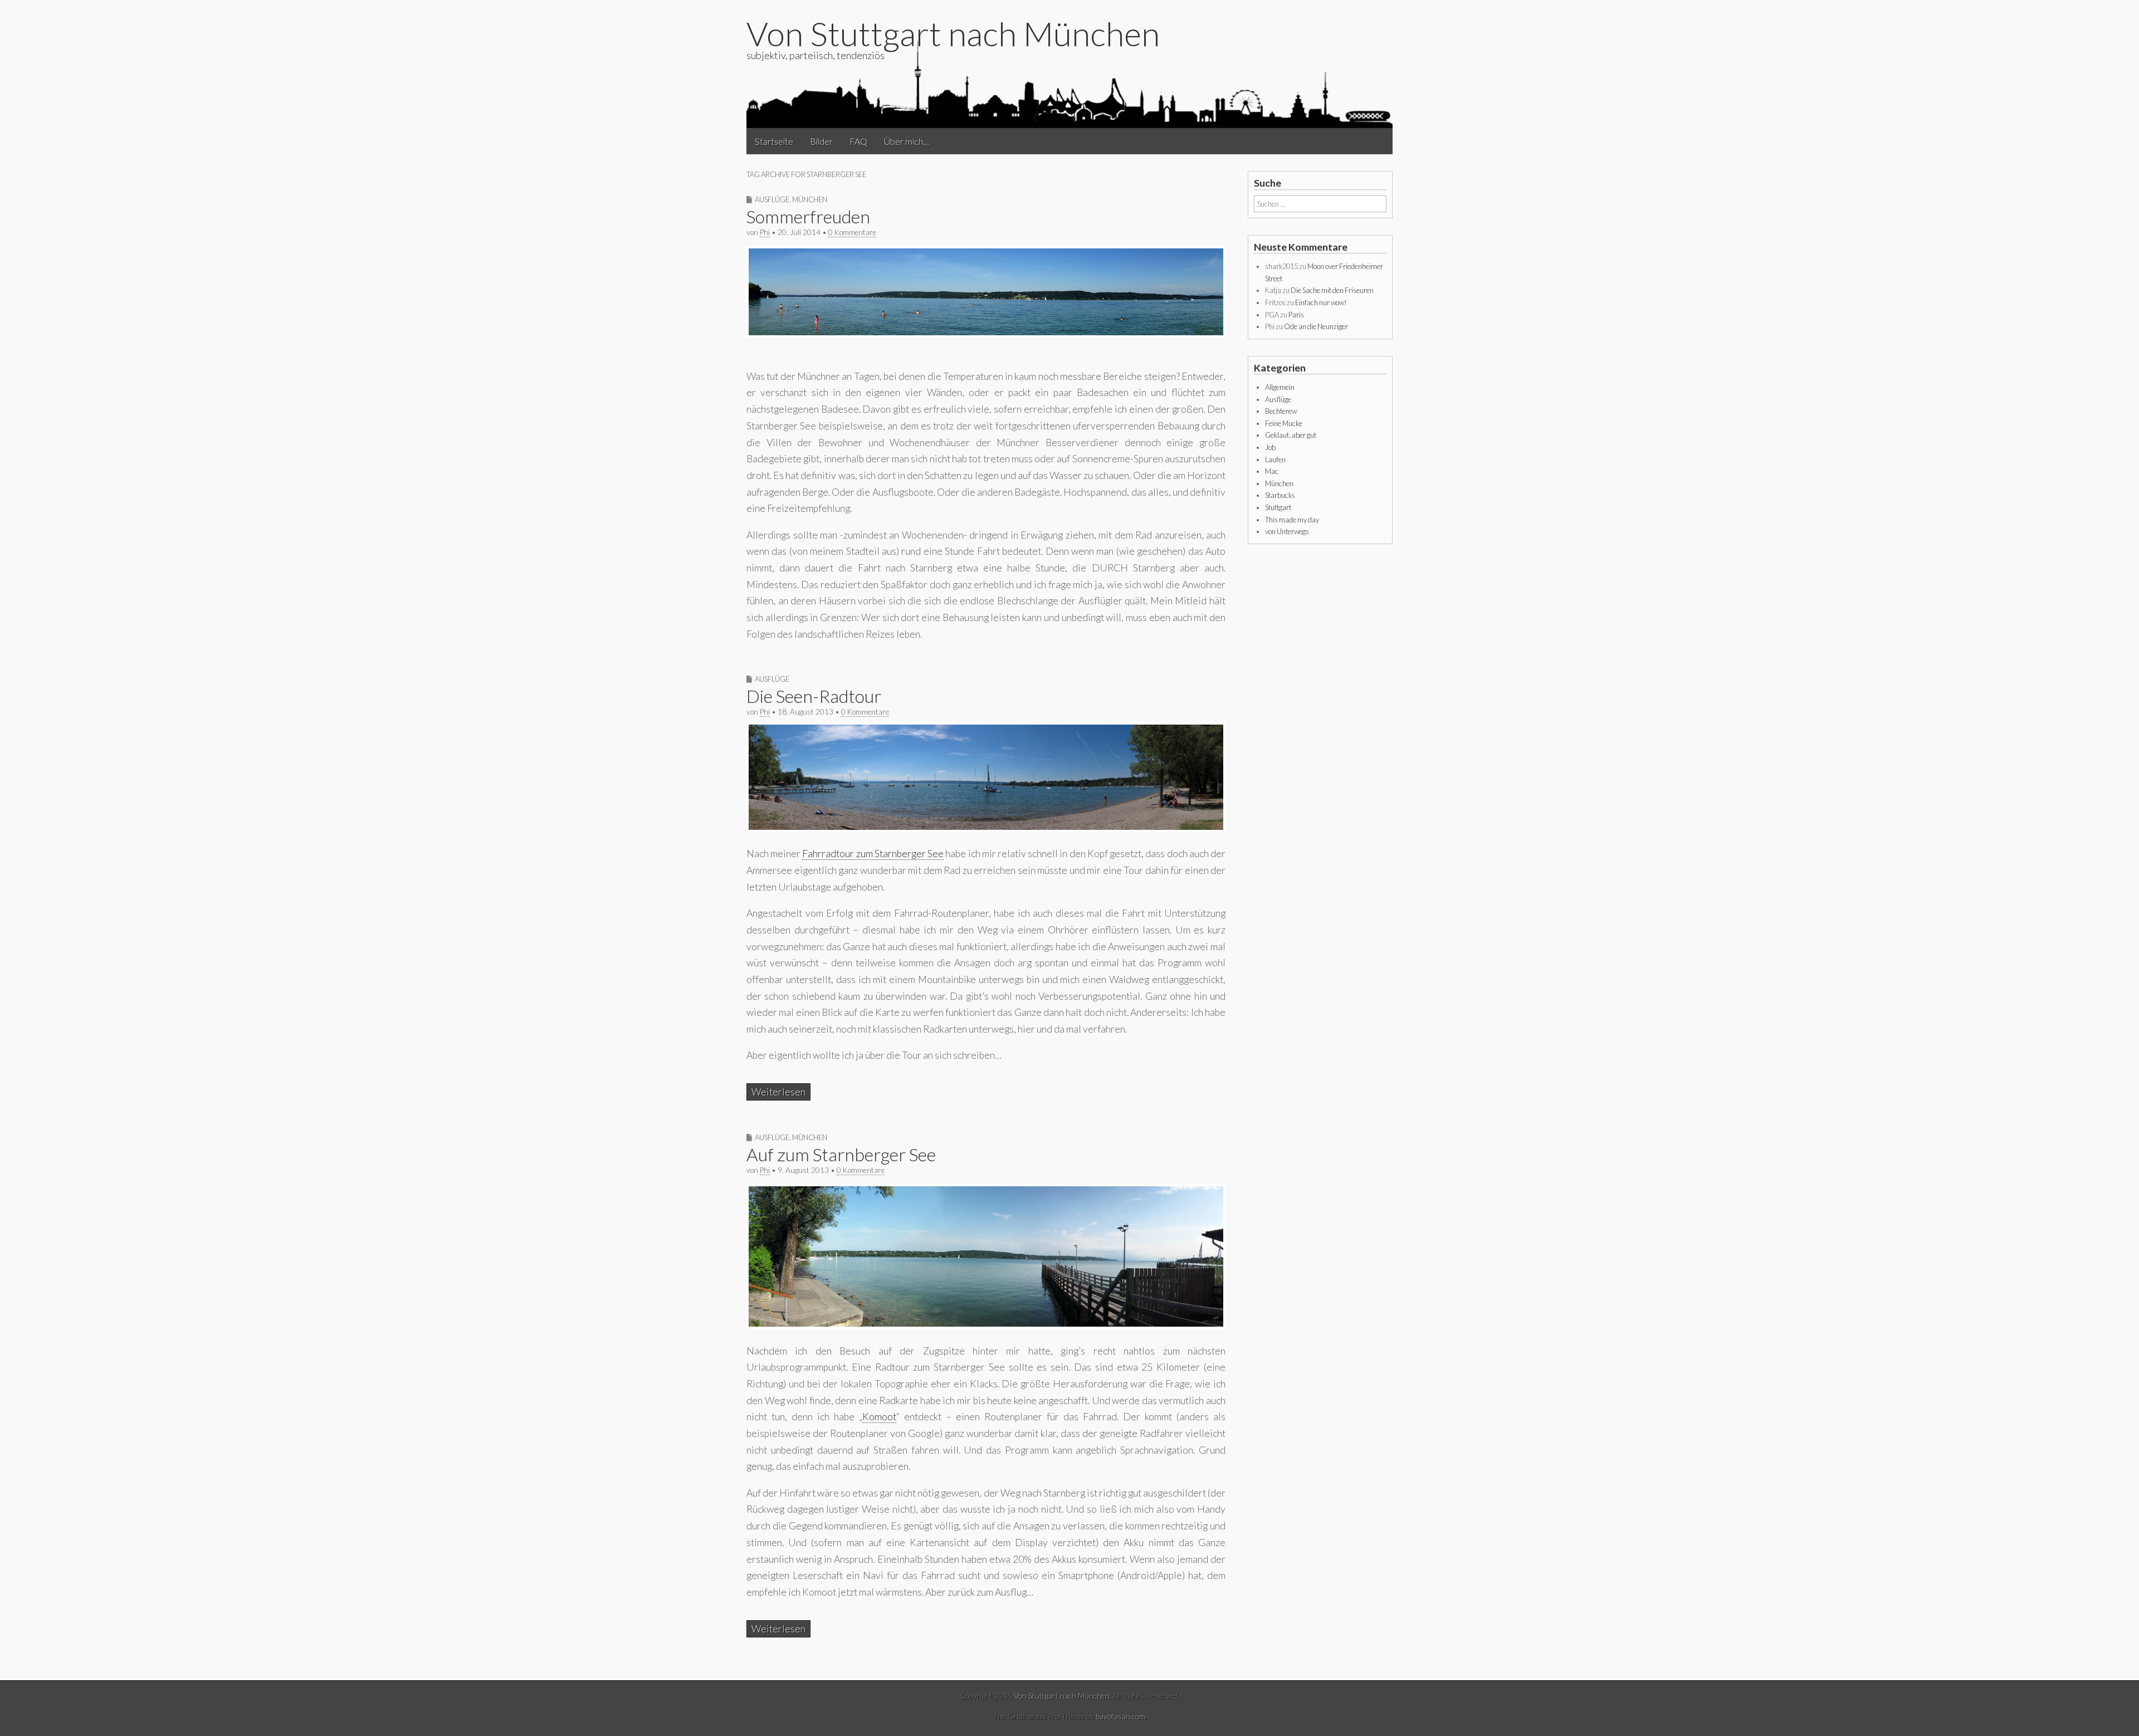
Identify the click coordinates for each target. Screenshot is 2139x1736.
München (810, 199)
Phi (765, 232)
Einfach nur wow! (1321, 302)
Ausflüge (772, 199)
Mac (1272, 471)
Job (1270, 447)
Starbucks (1280, 495)
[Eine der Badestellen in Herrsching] (986, 828)
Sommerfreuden (808, 216)
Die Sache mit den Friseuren (1332, 290)
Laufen (1275, 459)
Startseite (774, 141)
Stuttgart (1278, 507)
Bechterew (1281, 411)
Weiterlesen (778, 1092)
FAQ (858, 141)
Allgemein (1280, 387)
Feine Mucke (1284, 423)
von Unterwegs (1287, 531)
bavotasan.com (1120, 1716)
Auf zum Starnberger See (841, 1154)
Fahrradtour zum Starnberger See (873, 854)
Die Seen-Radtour (814, 696)
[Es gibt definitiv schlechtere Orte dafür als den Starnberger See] (986, 334)
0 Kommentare (852, 232)
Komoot (879, 1417)
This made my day (1292, 520)
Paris (1296, 315)
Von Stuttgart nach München (953, 33)
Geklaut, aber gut (1291, 435)
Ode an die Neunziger (1316, 326)
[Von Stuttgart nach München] (1069, 83)
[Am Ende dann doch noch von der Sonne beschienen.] (986, 1325)
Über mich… (907, 141)
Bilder (821, 141)
